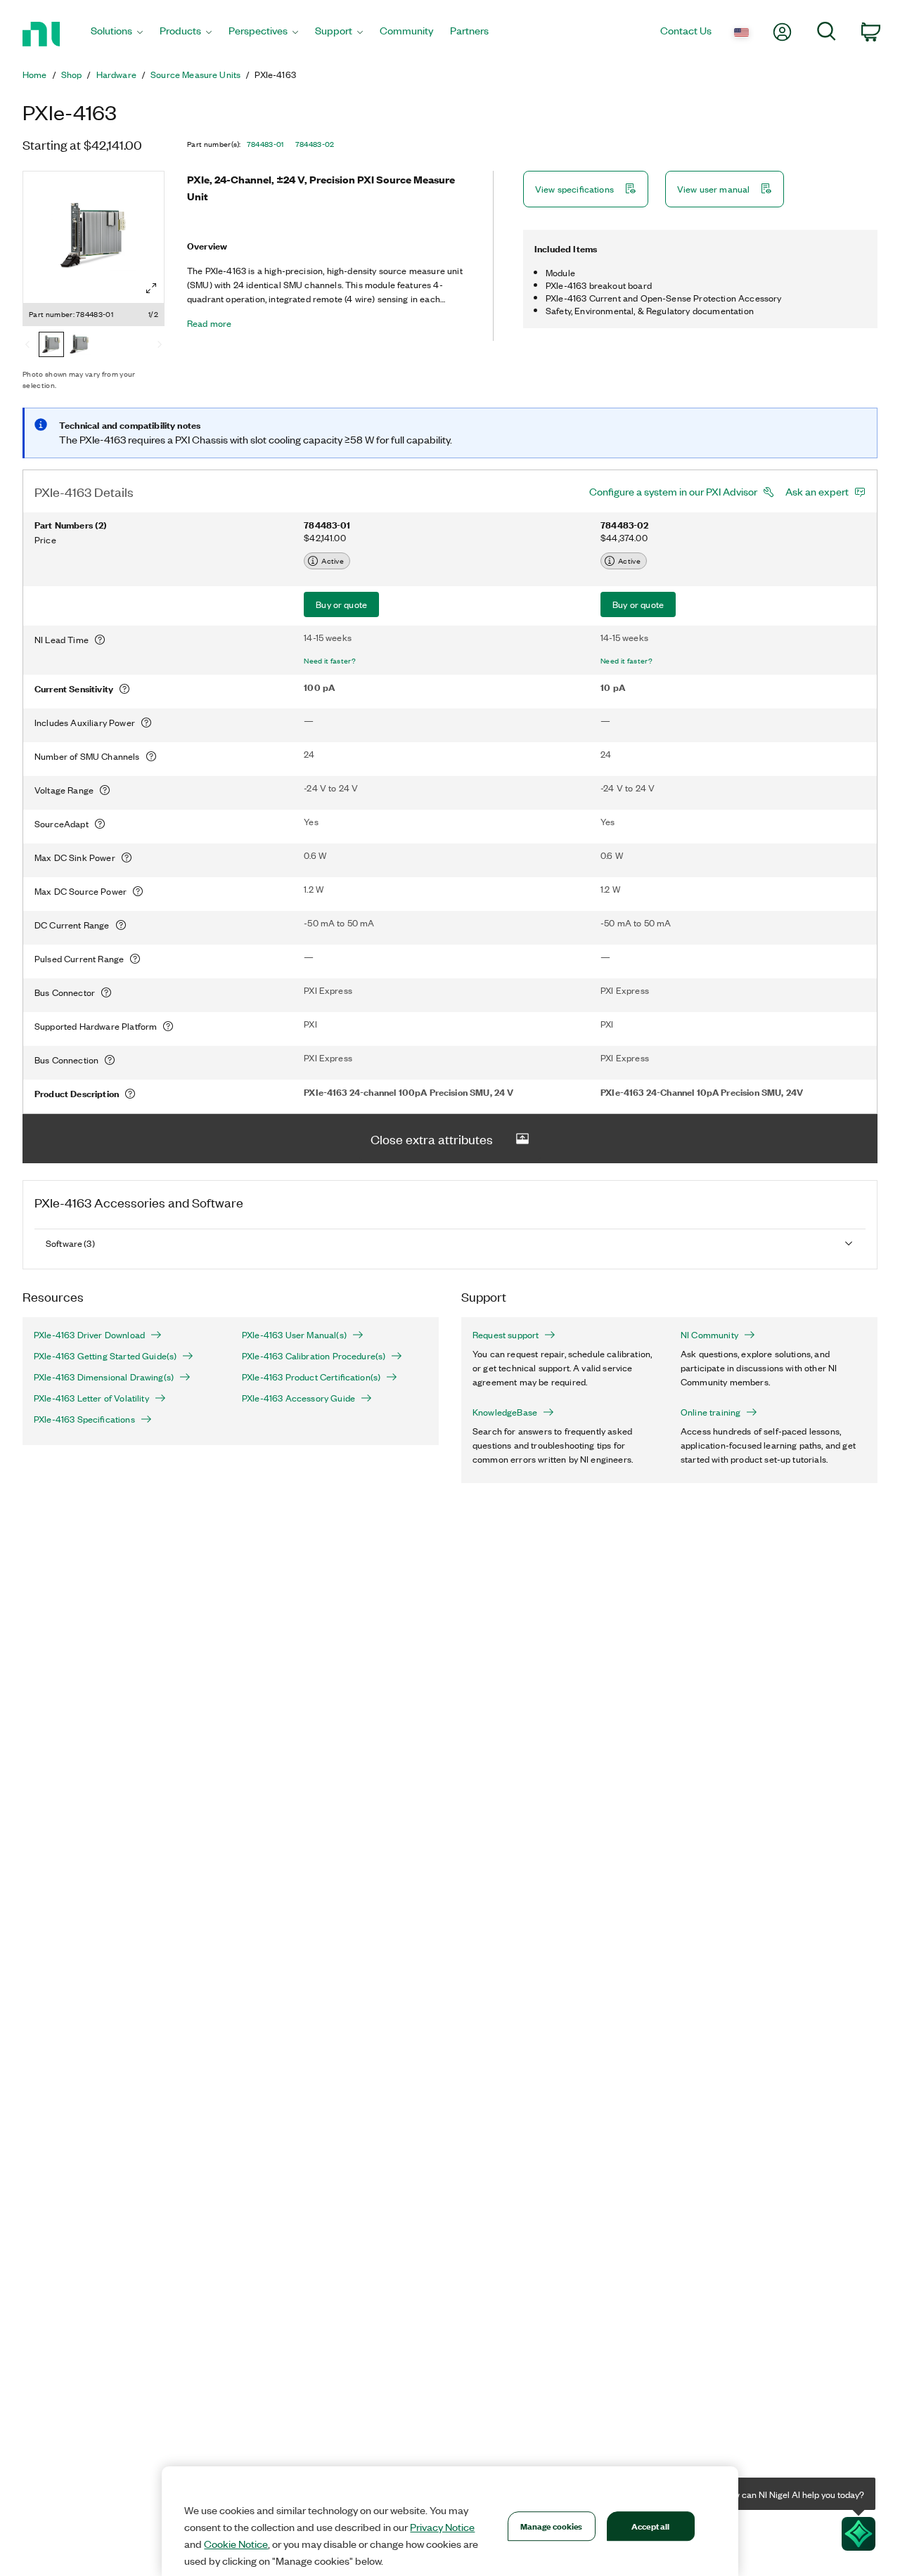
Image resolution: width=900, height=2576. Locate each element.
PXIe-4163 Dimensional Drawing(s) (104, 1377)
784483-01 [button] (265, 144)
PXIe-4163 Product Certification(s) (311, 1377)
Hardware (116, 75)
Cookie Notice (236, 2544)
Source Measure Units (195, 75)
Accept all (650, 2526)
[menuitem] (117, 34)
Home (35, 75)
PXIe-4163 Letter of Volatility (91, 1398)
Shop (72, 75)
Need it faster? (330, 661)
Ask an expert (817, 491)
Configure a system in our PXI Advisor (673, 491)
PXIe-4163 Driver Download (89, 1335)
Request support (506, 1335)
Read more (209, 323)
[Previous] (27, 346)
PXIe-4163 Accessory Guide (298, 1398)
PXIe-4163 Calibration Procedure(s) (314, 1356)
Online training (711, 1412)
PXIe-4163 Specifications (84, 1419)
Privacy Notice (442, 2527)
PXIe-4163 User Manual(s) (294, 1335)
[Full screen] (151, 288)
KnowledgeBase (505, 1412)
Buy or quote (341, 604)
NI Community (709, 1335)
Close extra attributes (432, 1139)
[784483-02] (79, 346)
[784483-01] (51, 346)
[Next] (160, 346)
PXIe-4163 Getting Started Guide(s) (105, 1356)
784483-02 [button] (315, 144)
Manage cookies (552, 2526)
